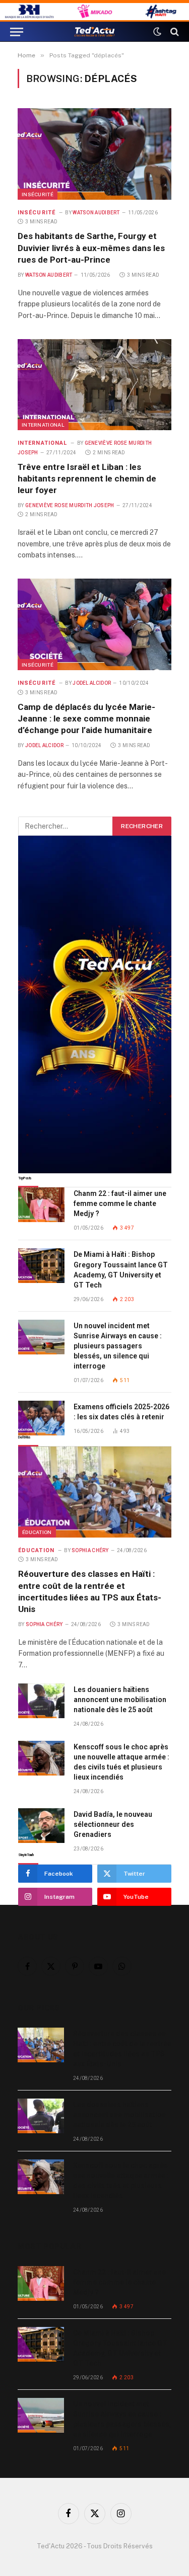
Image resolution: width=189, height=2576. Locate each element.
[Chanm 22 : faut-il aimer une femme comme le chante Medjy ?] (41, 1205)
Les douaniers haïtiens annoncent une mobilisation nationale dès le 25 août (120, 1700)
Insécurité (38, 194)
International (43, 425)
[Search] (174, 32)
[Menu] (17, 32)
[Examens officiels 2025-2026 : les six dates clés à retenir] (41, 1418)
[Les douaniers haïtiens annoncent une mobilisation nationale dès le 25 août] (41, 1701)
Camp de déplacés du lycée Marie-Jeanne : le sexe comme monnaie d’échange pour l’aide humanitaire (86, 718)
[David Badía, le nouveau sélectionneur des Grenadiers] (41, 1826)
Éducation (37, 1532)
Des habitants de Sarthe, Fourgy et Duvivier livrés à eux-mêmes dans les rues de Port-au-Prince (91, 248)
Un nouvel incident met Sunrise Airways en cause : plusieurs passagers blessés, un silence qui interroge (118, 1346)
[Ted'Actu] (95, 32)
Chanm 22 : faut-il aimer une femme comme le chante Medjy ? (120, 1203)
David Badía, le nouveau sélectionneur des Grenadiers (113, 1824)
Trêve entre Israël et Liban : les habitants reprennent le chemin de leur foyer (87, 478)
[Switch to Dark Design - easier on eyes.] (157, 32)
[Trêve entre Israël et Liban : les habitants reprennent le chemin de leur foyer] (94, 385)
